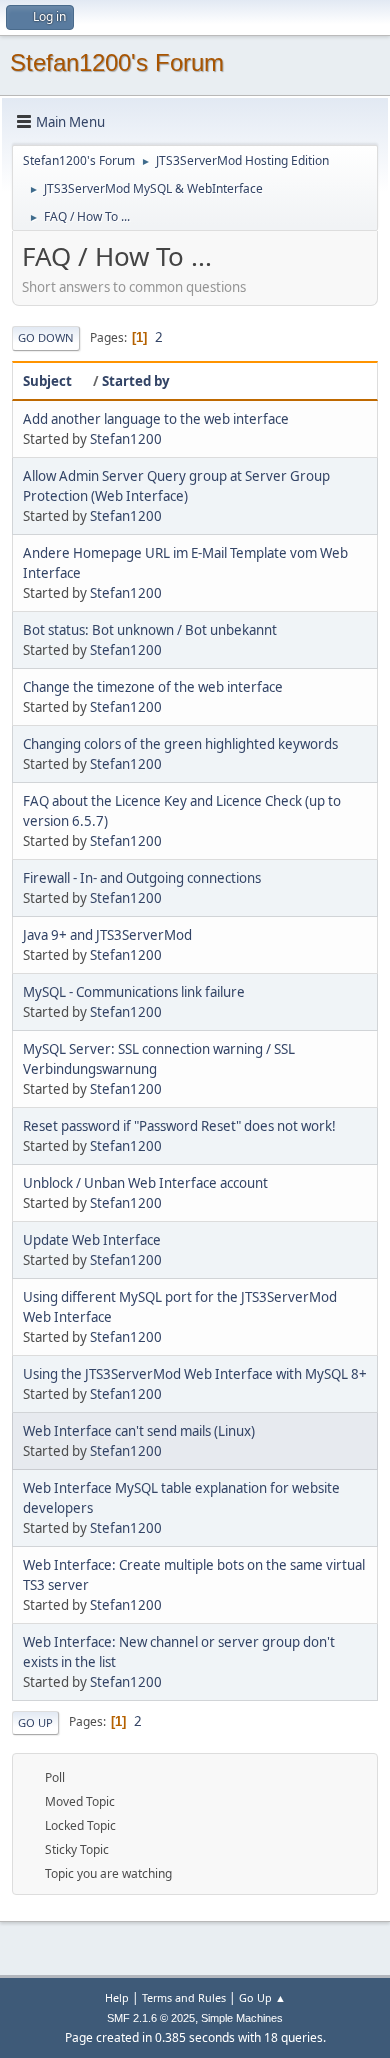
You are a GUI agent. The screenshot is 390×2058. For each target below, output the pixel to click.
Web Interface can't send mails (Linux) (139, 1431)
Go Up (35, 1722)
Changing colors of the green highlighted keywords (180, 744)
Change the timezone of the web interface (153, 687)
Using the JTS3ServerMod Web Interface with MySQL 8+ (195, 1374)
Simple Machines (242, 2018)
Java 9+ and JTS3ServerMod (107, 935)
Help (117, 1997)
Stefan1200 (126, 439)
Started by (136, 381)
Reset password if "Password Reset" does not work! (179, 1126)
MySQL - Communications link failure (134, 992)
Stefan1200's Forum (117, 62)
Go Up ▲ (262, 1997)
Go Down (46, 337)
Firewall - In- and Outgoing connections (142, 878)
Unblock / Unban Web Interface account (145, 1183)
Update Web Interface (92, 1240)
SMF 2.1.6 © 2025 (151, 2018)
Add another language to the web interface (156, 419)
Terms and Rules (184, 1997)
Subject (47, 381)
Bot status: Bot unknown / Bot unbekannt (150, 630)
